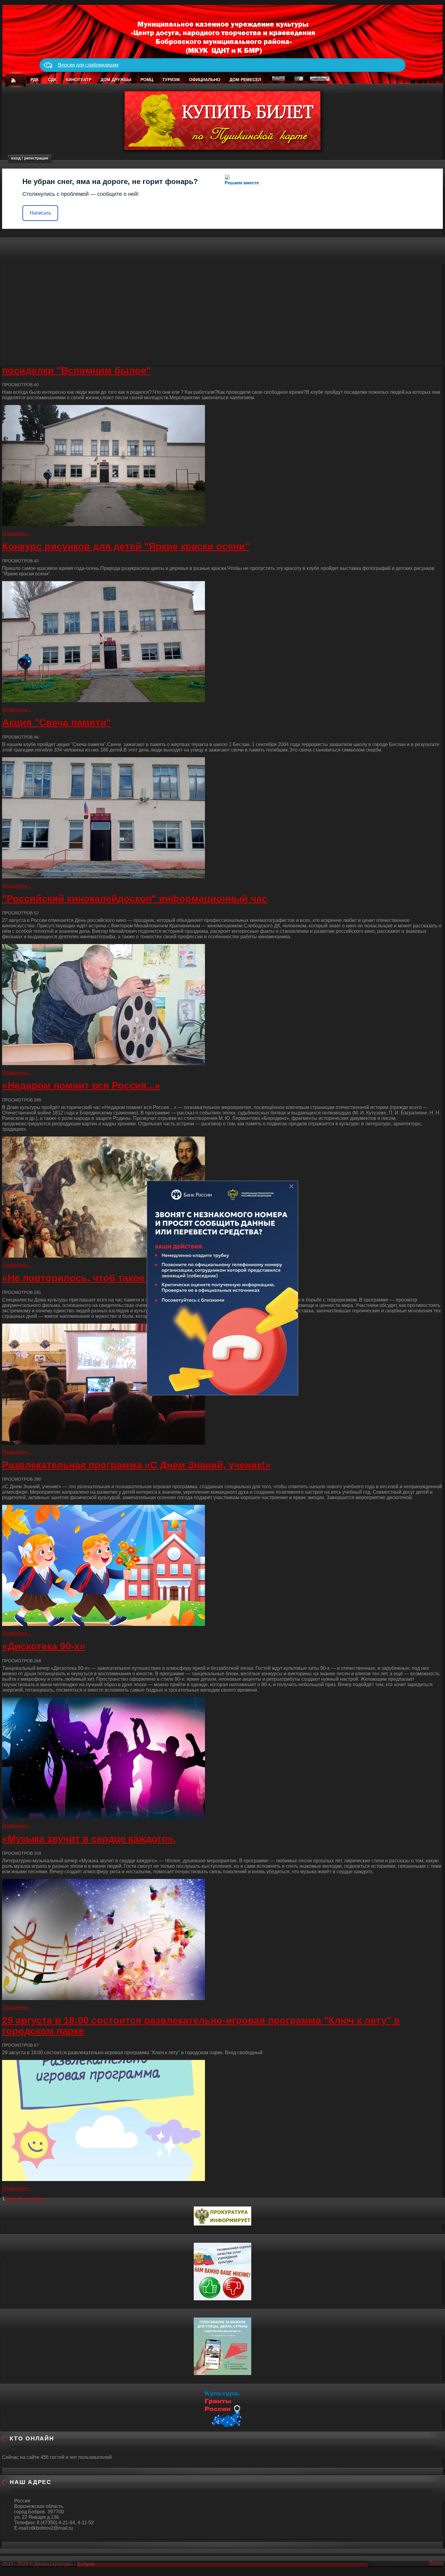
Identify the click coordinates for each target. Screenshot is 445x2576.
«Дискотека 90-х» (44, 1646)
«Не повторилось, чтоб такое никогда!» (98, 1278)
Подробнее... (17, 533)
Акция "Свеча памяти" (56, 722)
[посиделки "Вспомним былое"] (222, 466)
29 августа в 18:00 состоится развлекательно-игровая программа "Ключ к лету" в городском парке (201, 2026)
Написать (40, 213)
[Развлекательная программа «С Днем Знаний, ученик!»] (222, 1565)
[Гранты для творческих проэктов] (222, 2408)
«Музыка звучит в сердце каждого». (89, 1839)
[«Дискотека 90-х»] (222, 1758)
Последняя (31, 2199)
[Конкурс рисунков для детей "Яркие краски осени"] (222, 642)
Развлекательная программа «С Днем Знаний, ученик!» (136, 1465)
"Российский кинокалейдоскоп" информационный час (135, 899)
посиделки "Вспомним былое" (76, 370)
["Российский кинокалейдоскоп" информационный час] (222, 1005)
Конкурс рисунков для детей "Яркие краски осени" (126, 546)
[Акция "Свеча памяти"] (222, 818)
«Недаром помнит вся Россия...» (81, 1085)
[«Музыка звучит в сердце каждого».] (222, 1939)
